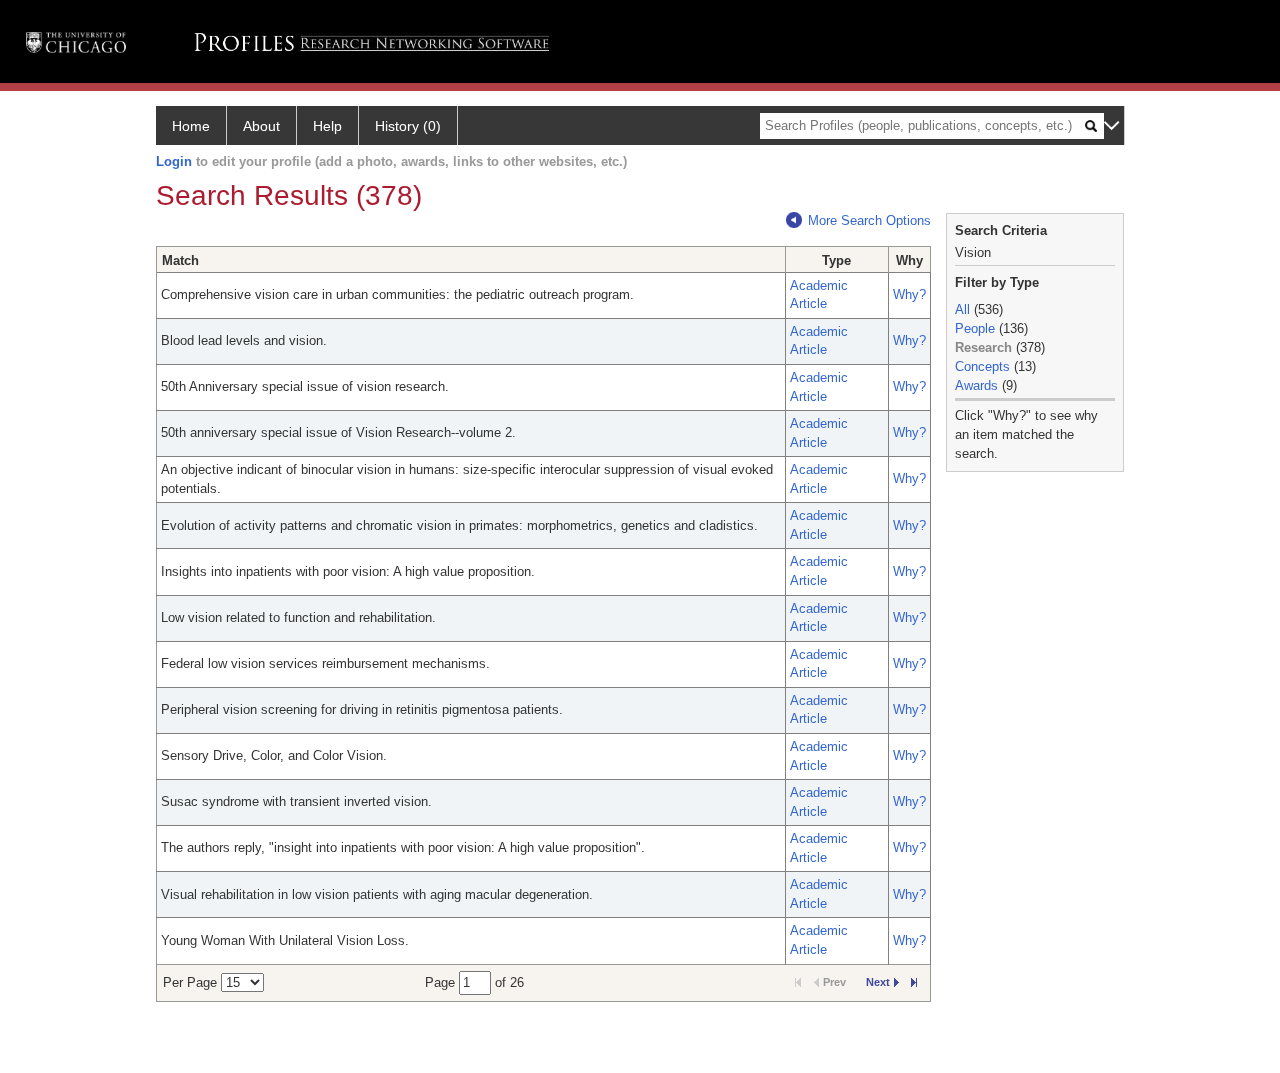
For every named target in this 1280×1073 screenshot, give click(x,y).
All (962, 309)
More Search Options (869, 220)
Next (878, 982)
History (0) (408, 126)
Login (174, 161)
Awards (976, 385)
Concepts (982, 366)
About (261, 126)
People (975, 328)
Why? (909, 294)
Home (191, 126)
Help (327, 126)
